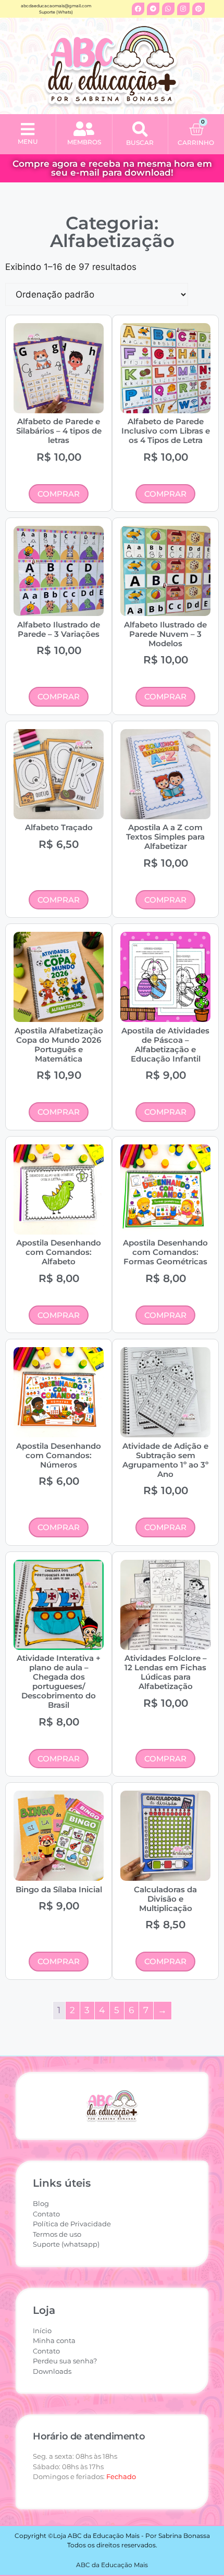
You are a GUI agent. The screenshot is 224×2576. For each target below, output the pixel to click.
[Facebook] (138, 9)
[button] (28, 129)
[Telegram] (153, 9)
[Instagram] (183, 9)
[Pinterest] (198, 9)
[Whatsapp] (168, 9)
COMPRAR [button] (59, 494)
